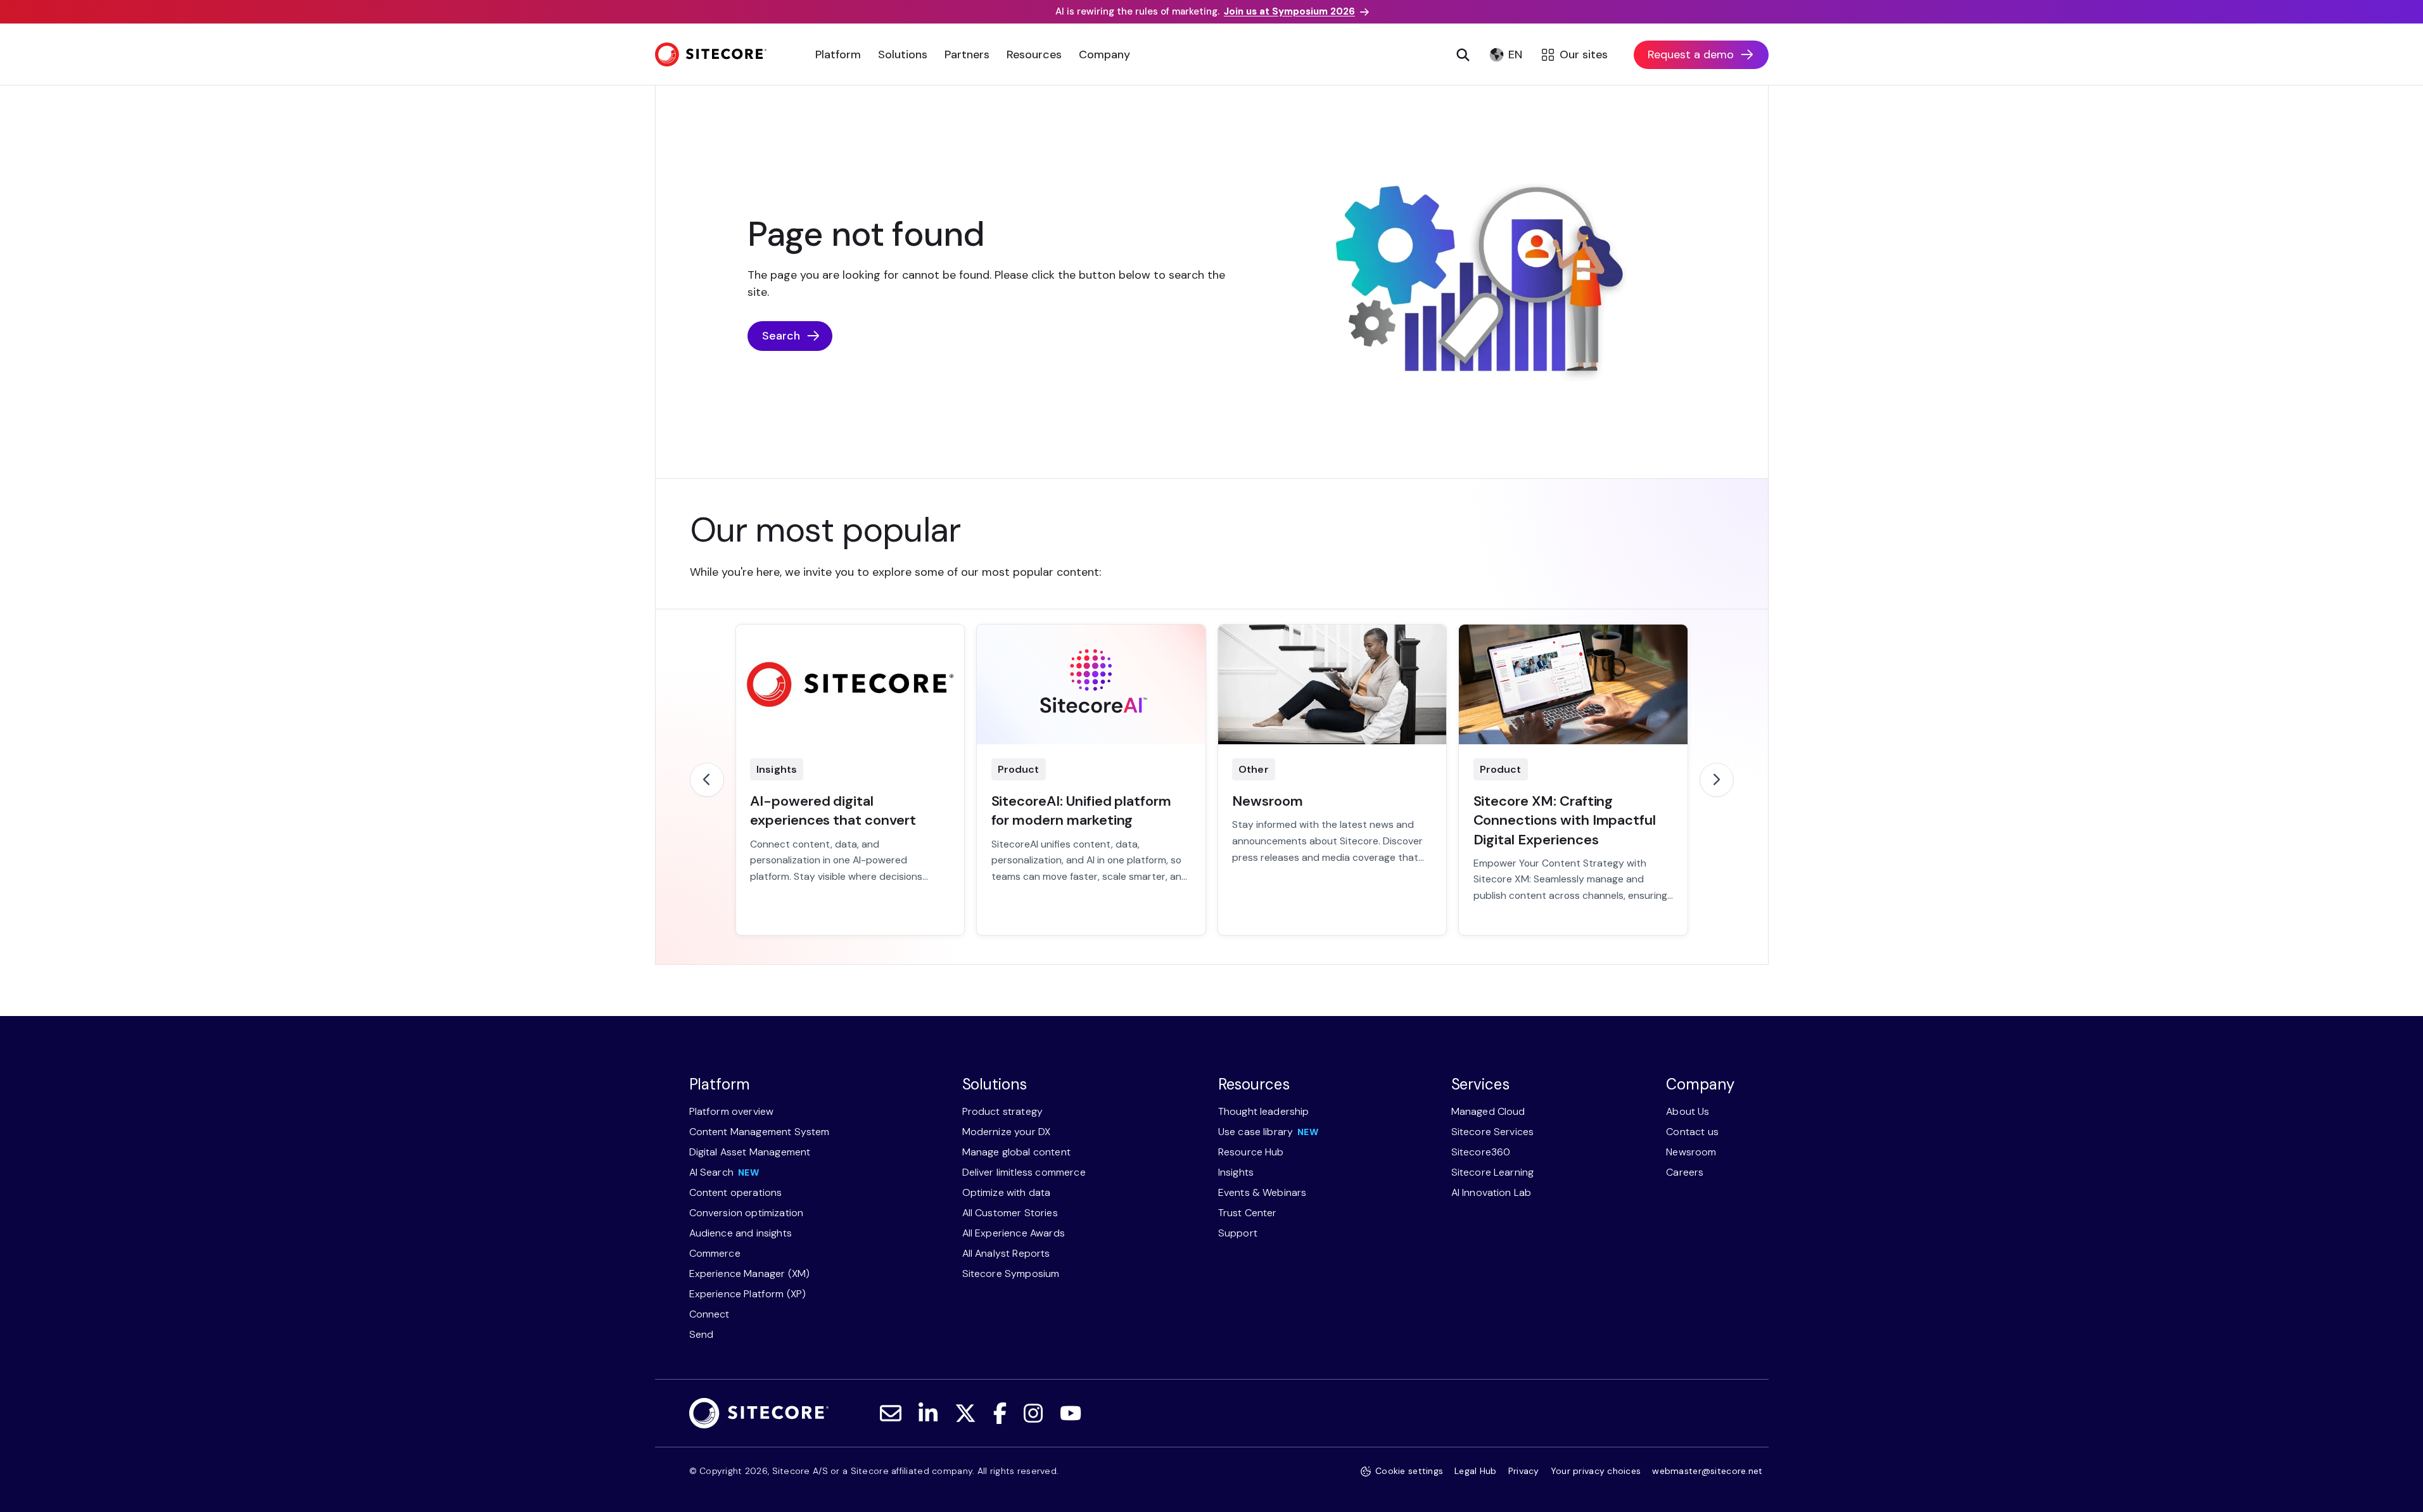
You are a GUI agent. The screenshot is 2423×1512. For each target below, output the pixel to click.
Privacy (1524, 1471)
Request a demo (1691, 54)
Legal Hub (1476, 1471)
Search (781, 336)
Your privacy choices (1596, 1471)
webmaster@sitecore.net (1707, 1471)
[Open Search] (1463, 54)
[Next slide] (1717, 780)
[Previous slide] (707, 780)
